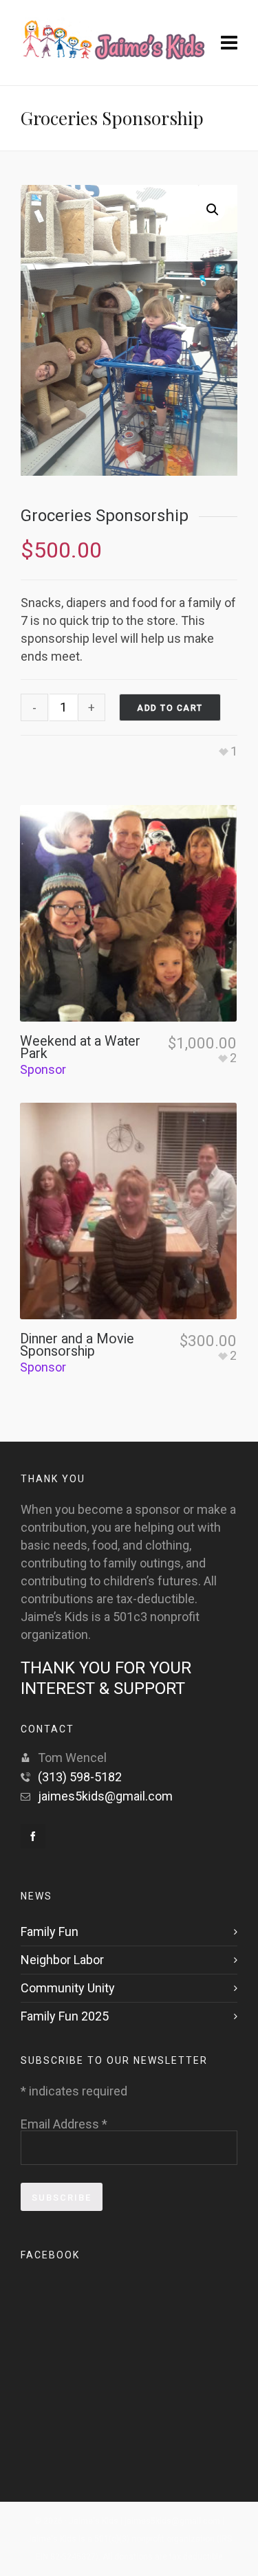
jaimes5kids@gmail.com (105, 1796)
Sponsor (43, 1069)
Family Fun (50, 1931)
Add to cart (170, 708)
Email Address (64, 2124)
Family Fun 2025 (65, 2016)
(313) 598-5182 (80, 1777)
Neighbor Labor (62, 1960)
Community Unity (68, 1988)
